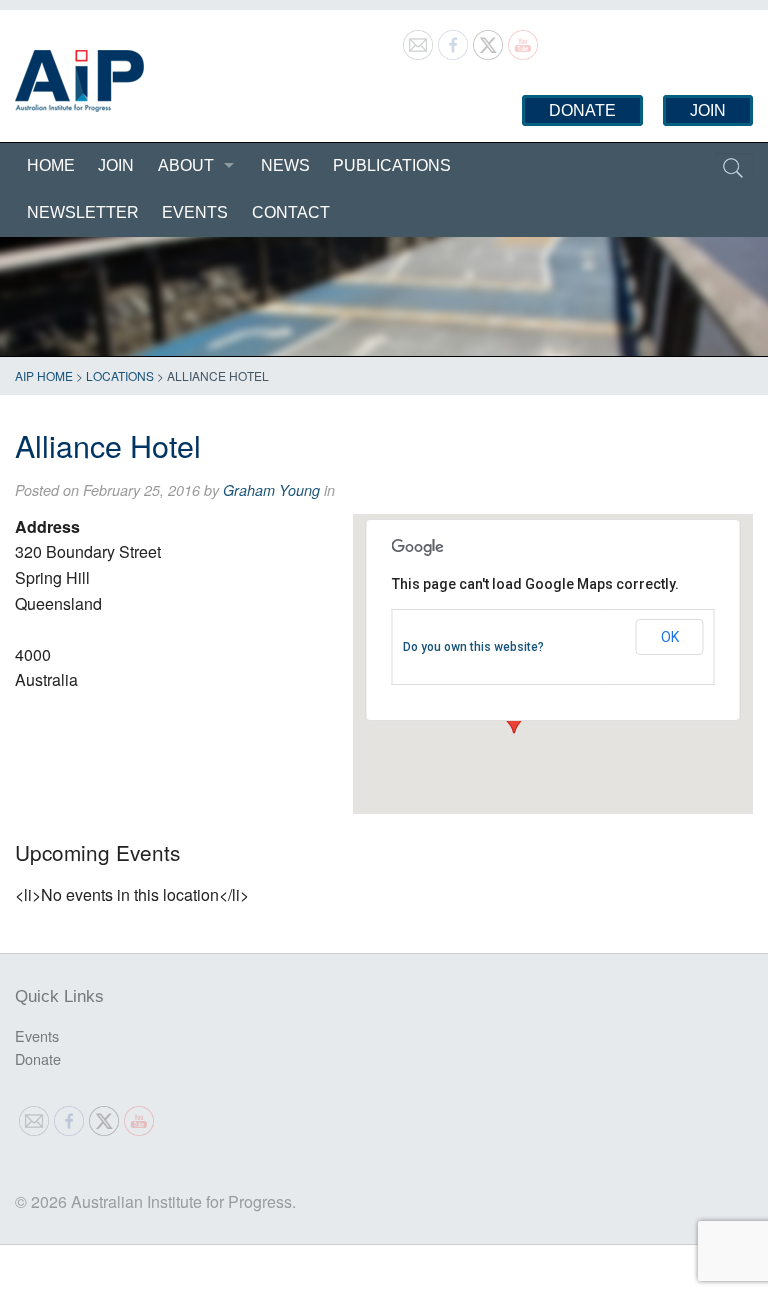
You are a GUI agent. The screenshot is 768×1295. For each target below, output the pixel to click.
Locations (120, 375)
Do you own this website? (473, 647)
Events (195, 212)
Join (708, 110)
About (186, 165)
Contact (291, 212)
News (285, 165)
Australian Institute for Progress (79, 81)
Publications (392, 165)
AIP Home (44, 375)
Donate (582, 110)
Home (51, 165)
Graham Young (271, 490)
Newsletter (83, 212)
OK (670, 637)
